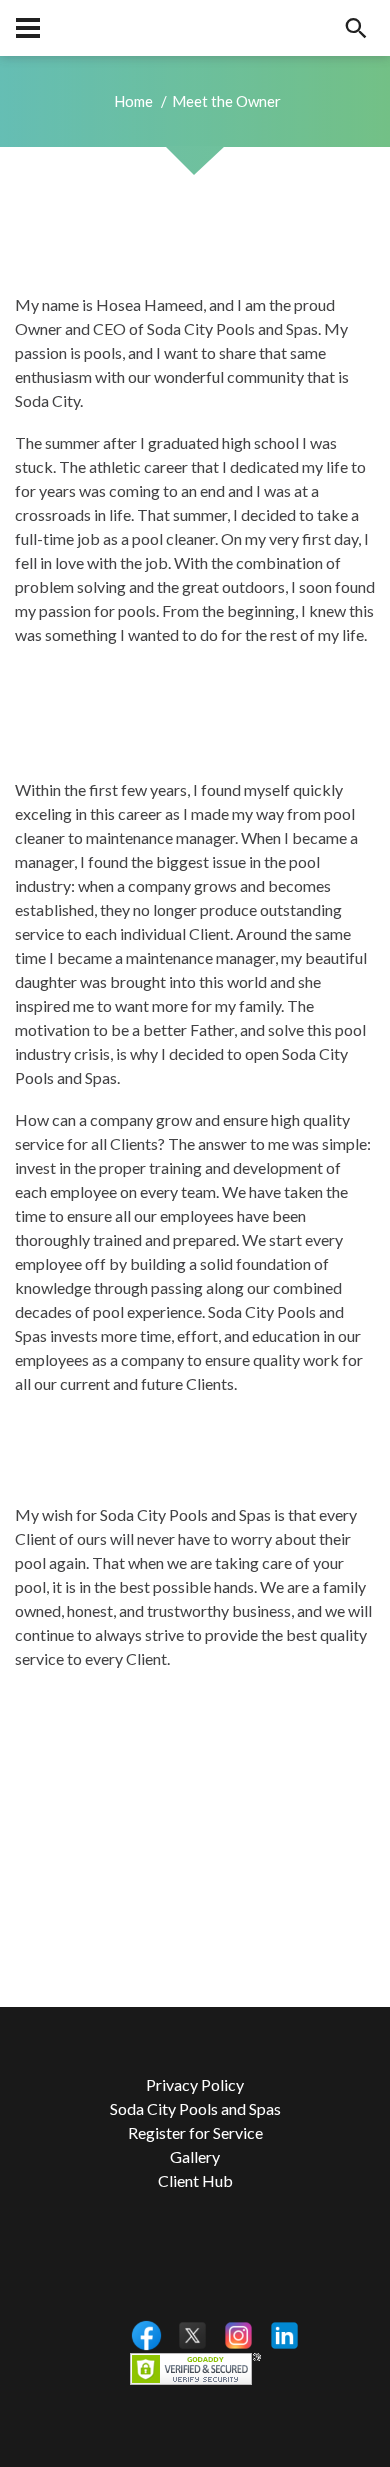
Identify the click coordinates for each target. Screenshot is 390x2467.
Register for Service (195, 2132)
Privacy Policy (195, 2084)
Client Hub (195, 2180)
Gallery (195, 2156)
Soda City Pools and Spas (195, 2108)
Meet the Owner (226, 101)
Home (133, 101)
